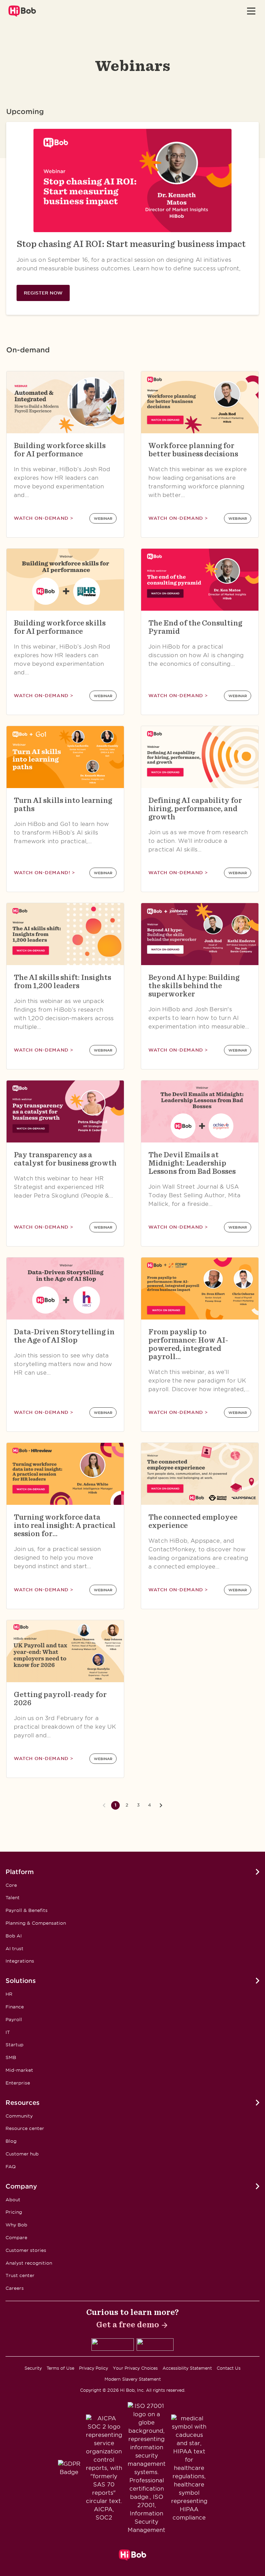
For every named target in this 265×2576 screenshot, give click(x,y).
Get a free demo (128, 2324)
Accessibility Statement (187, 2368)
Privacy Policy (94, 2368)
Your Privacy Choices (135, 2368)
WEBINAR (103, 518)
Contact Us (229, 2368)
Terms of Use (60, 2368)
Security (33, 2368)
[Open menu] (251, 11)
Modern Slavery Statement (133, 2379)
